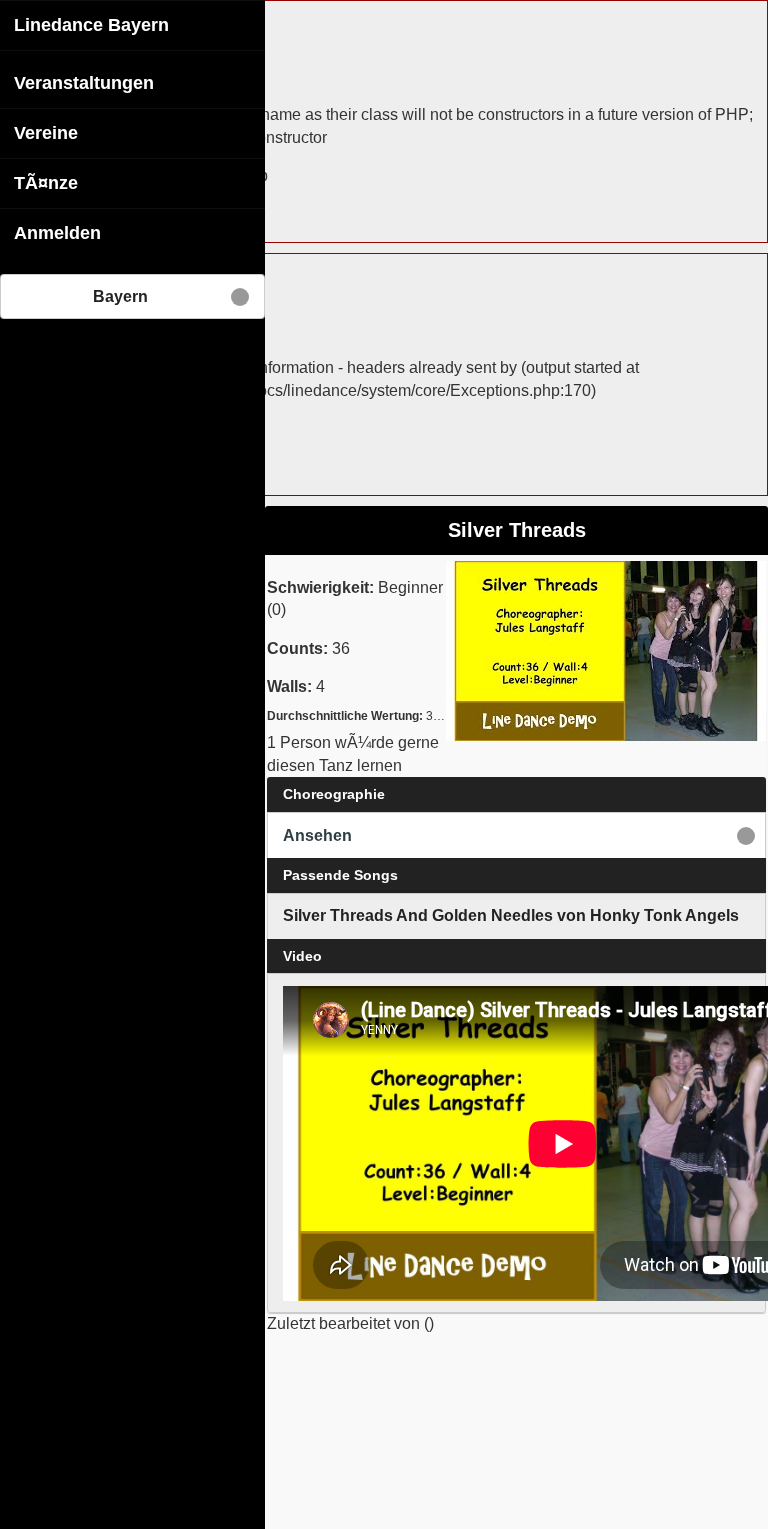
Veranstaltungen (84, 83)
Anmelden (57, 233)
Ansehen (317, 835)
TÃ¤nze (46, 183)
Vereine (46, 133)
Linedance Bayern (91, 25)
